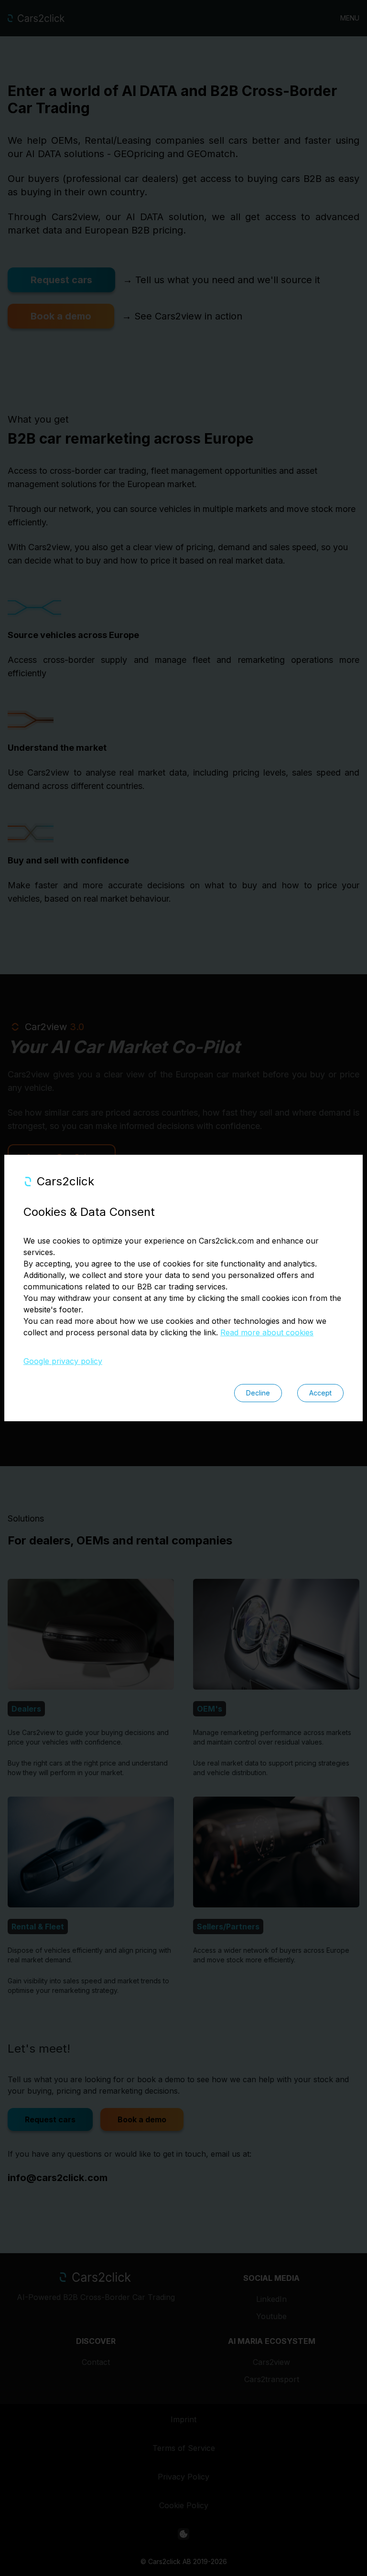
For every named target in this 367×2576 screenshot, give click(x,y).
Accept (320, 1393)
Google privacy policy (63, 1361)
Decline (258, 1393)
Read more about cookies (267, 1332)
